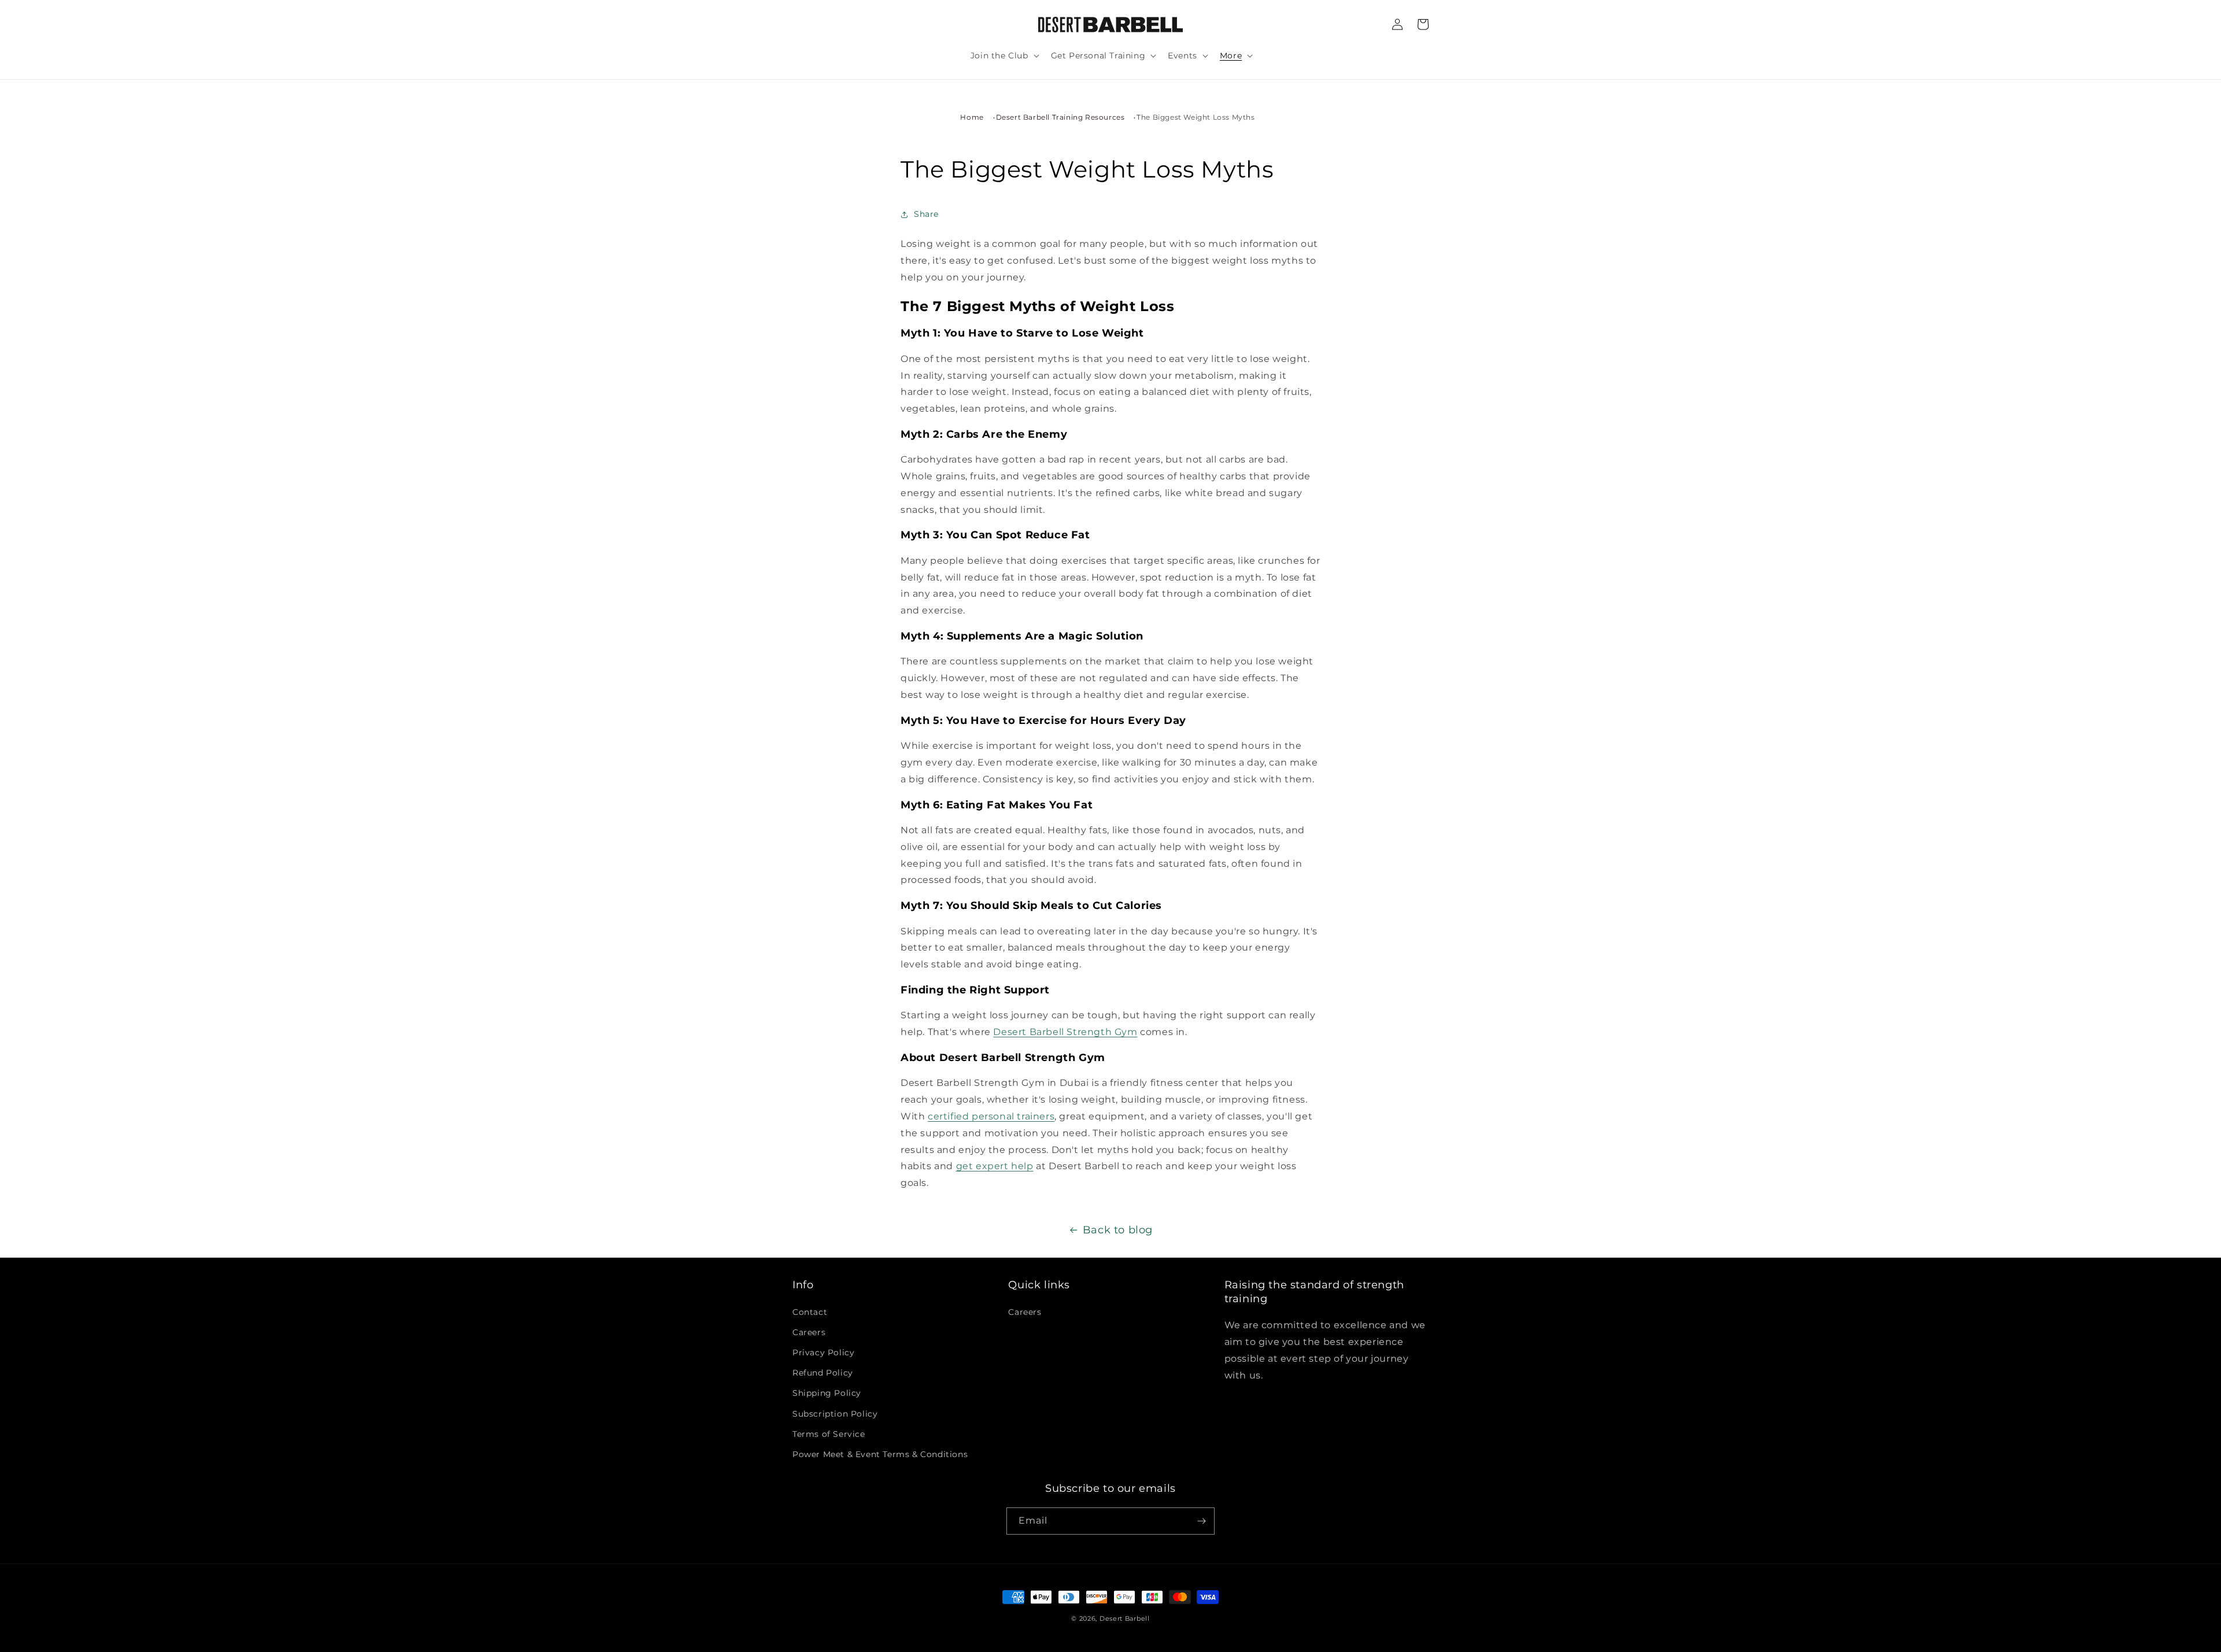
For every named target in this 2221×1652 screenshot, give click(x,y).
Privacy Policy (823, 1352)
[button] (1004, 56)
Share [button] (926, 214)
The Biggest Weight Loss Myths (1196, 117)
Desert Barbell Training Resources (1060, 117)
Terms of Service (829, 1434)
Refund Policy (823, 1373)
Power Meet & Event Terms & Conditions (880, 1454)
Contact (810, 1312)
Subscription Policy (835, 1414)
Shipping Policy (827, 1393)
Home (972, 117)
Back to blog (1118, 1230)
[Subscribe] (1201, 1521)
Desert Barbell (1125, 1618)
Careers (809, 1332)
